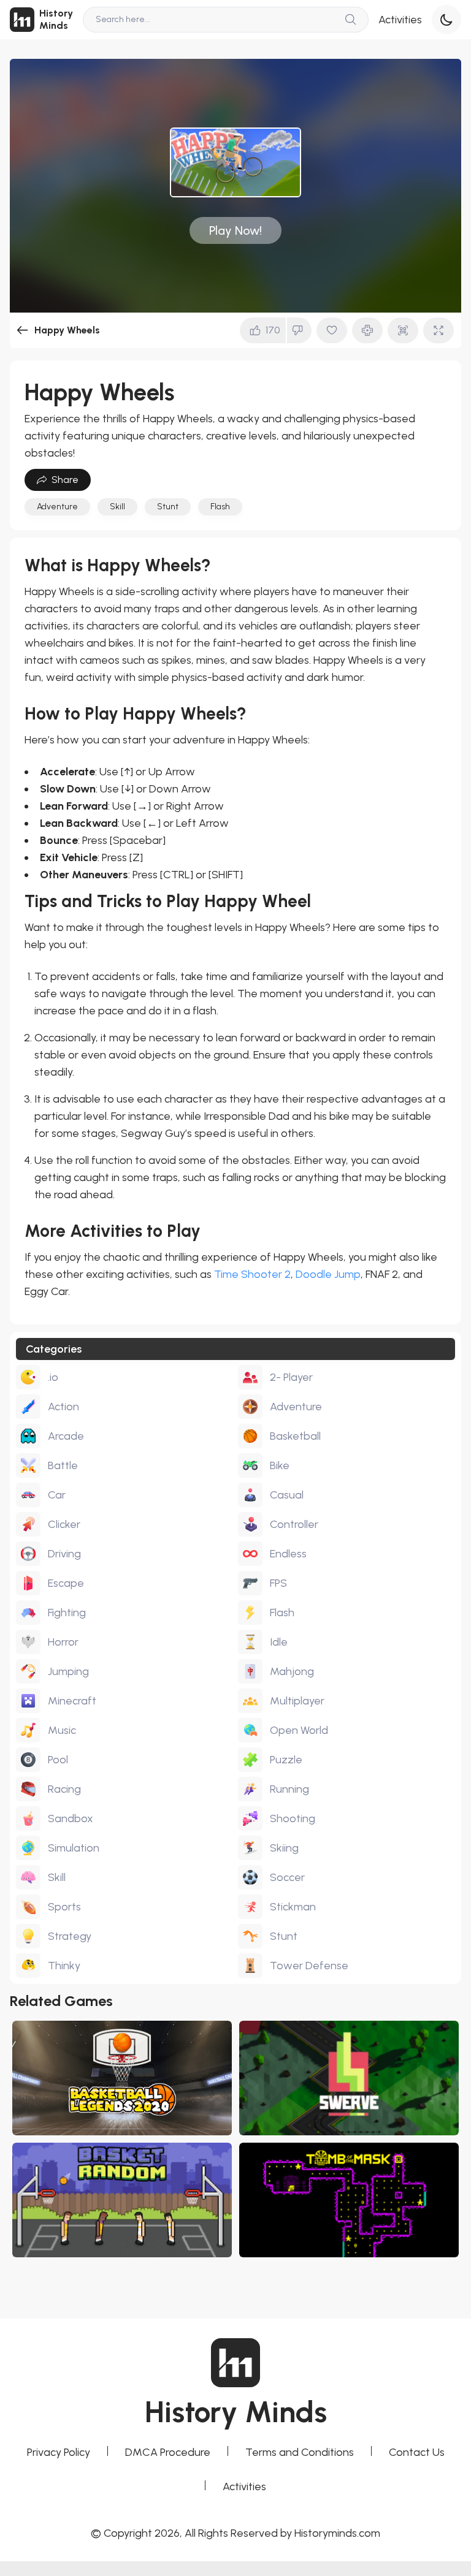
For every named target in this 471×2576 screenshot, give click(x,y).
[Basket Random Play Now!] (122, 2200)
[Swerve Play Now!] (349, 2078)
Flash (220, 507)
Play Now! (235, 230)
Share (65, 480)
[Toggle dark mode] (446, 20)
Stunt (168, 507)
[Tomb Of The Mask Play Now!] (349, 2200)
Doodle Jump (328, 1274)
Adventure (57, 507)
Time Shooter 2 (252, 1274)
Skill (117, 507)
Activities (400, 20)
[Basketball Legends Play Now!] (122, 2078)
